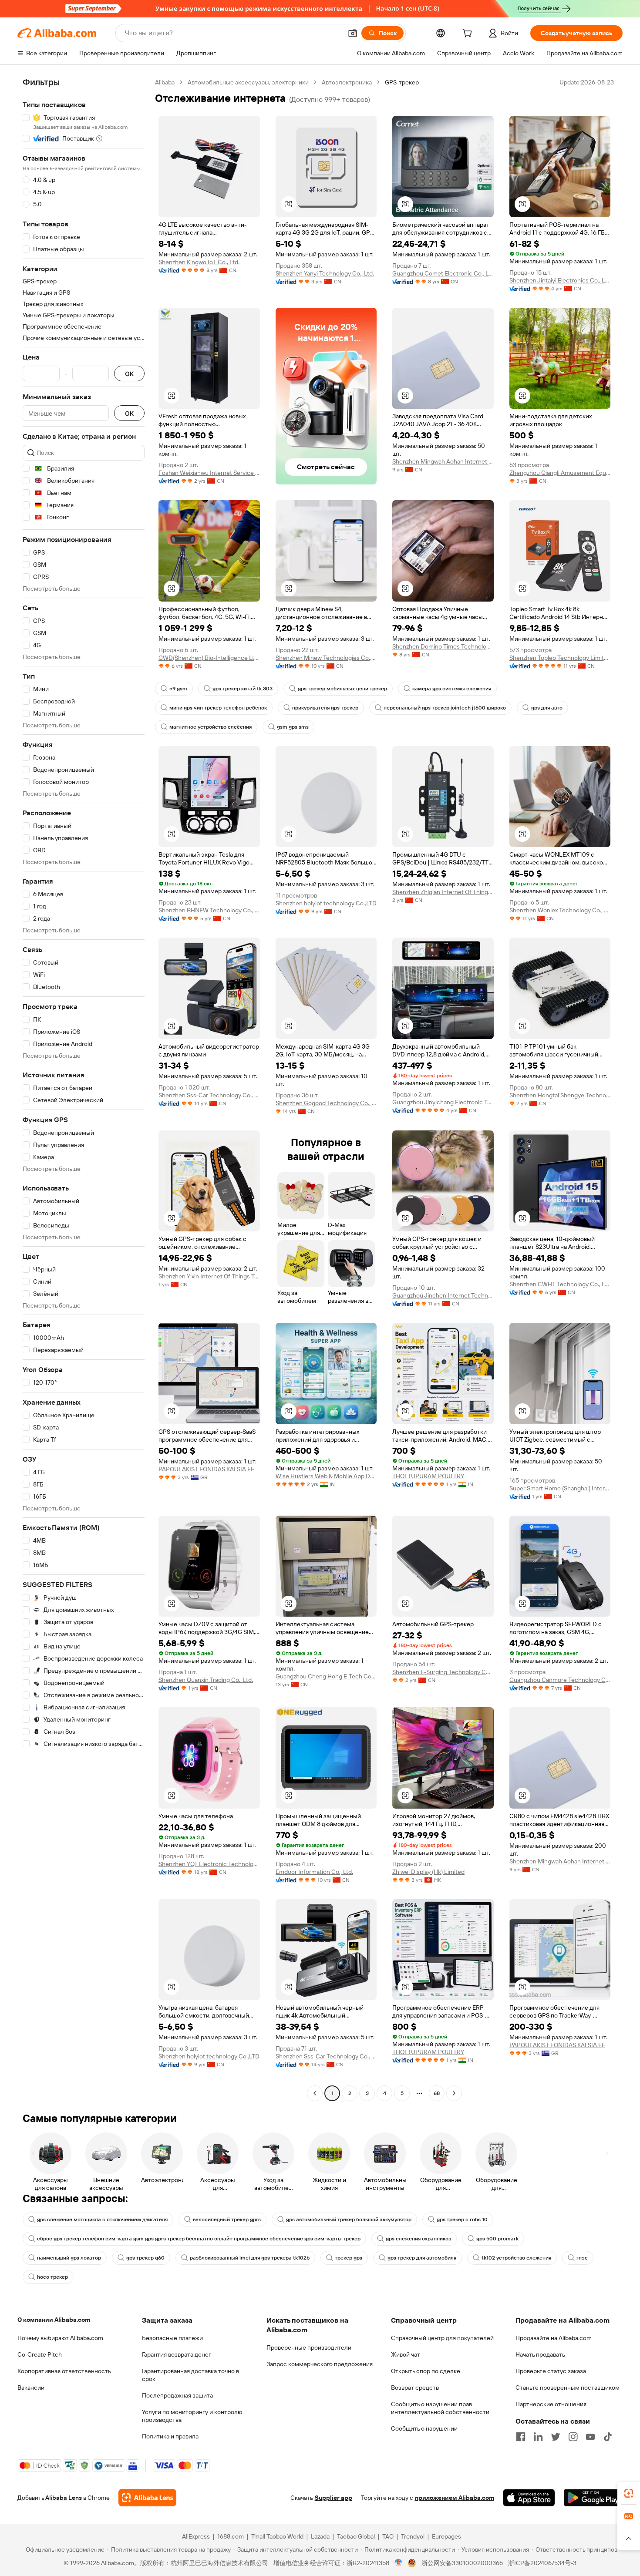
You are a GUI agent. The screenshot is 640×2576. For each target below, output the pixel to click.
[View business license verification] (399, 2563)
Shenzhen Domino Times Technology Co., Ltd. (443, 646)
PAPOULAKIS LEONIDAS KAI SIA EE (206, 1469)
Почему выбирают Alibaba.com (60, 2338)
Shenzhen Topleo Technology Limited (560, 658)
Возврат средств (415, 2388)
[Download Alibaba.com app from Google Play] (593, 2498)
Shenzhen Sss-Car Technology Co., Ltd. (209, 1095)
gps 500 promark (497, 2239)
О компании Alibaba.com (54, 2320)
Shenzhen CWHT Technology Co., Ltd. (560, 1284)
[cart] (469, 34)
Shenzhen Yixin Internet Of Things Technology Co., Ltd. (209, 1276)
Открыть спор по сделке (426, 2371)
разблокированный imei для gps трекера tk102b (250, 2258)
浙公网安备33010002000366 (462, 2563)
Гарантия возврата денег (177, 2354)
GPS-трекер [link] (402, 82)
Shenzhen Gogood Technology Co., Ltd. (326, 1103)
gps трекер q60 (145, 2258)
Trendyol (413, 2536)
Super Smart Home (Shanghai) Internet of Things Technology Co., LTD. (560, 1488)
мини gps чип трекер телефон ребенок (218, 708)
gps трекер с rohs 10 (462, 2220)
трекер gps (349, 2258)
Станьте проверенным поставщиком (568, 2388)
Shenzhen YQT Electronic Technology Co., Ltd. (209, 1864)
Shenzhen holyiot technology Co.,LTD (326, 903)
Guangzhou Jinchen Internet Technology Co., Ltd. (443, 1295)
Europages (446, 2536)
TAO (388, 2536)
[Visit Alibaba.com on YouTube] (590, 2437)
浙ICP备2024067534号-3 (542, 2563)
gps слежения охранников (418, 2239)
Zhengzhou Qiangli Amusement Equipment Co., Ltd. (560, 473)
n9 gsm (178, 689)
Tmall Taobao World (277, 2536)
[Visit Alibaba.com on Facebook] (521, 2437)
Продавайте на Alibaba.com (554, 2338)
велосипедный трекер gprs (227, 2220)
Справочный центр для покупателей (442, 2338)
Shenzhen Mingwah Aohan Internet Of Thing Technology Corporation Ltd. (443, 461)
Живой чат (406, 2354)
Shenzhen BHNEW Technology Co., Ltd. (209, 910)
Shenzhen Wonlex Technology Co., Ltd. (560, 910)
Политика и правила (170, 2436)
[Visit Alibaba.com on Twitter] (556, 2437)
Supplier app (333, 2498)
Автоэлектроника (347, 82)
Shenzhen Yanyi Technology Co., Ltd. (325, 273)
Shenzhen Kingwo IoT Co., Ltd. (199, 262)
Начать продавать (540, 2354)
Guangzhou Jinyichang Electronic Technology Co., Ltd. (443, 1102)
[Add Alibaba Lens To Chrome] (147, 2498)
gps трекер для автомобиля (422, 2258)
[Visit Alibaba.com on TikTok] (608, 2437)
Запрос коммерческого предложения (320, 2364)
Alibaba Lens (64, 2498)
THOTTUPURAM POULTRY (428, 1476)
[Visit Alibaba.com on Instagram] (573, 2437)
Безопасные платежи (172, 2338)
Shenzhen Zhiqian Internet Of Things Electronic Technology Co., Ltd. (443, 892)
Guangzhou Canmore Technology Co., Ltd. (560, 1680)
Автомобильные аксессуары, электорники (248, 82)
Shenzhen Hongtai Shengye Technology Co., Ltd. (560, 1095)
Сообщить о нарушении (424, 2428)
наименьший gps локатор (69, 2258)
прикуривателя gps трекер (325, 708)
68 (437, 2093)
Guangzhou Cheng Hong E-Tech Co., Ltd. (326, 1676)
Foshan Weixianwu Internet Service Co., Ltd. (209, 473)
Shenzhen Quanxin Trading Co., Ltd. (206, 1680)
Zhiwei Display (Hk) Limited (428, 1872)
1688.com (231, 2536)
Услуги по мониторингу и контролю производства (192, 2416)
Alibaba (165, 82)
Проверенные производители (309, 2347)
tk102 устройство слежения (516, 2258)
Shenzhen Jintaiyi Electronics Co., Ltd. (560, 280)
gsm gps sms (293, 727)
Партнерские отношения (551, 2404)
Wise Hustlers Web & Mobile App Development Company (326, 1476)
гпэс (582, 2258)
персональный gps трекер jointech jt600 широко (445, 708)
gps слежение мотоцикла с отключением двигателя (102, 2220)
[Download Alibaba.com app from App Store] (529, 2498)
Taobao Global (356, 2536)
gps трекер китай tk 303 (243, 689)
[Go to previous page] (315, 2093)
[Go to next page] (454, 2093)
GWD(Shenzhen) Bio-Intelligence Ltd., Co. (209, 658)
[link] (629, 2493)
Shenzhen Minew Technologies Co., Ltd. (326, 658)
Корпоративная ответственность (64, 2371)
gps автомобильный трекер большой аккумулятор (349, 2220)
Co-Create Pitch (40, 2354)
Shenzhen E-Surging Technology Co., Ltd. (443, 1672)
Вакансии (31, 2388)
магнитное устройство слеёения (211, 727)
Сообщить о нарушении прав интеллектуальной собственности (440, 2408)
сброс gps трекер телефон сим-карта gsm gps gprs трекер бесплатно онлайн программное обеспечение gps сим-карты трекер (199, 2239)
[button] (353, 33)
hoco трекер (52, 2277)
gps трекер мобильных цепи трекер (342, 689)
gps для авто (547, 708)
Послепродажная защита (177, 2395)
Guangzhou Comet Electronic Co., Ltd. (443, 273)
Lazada (320, 2536)
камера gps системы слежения (452, 689)
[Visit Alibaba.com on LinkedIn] (538, 2437)
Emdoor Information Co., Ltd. (314, 1872)
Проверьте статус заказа (551, 2371)
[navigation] (84, 1089)
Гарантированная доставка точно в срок (190, 2375)
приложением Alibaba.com (455, 2498)
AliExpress (196, 2536)
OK (129, 374)
